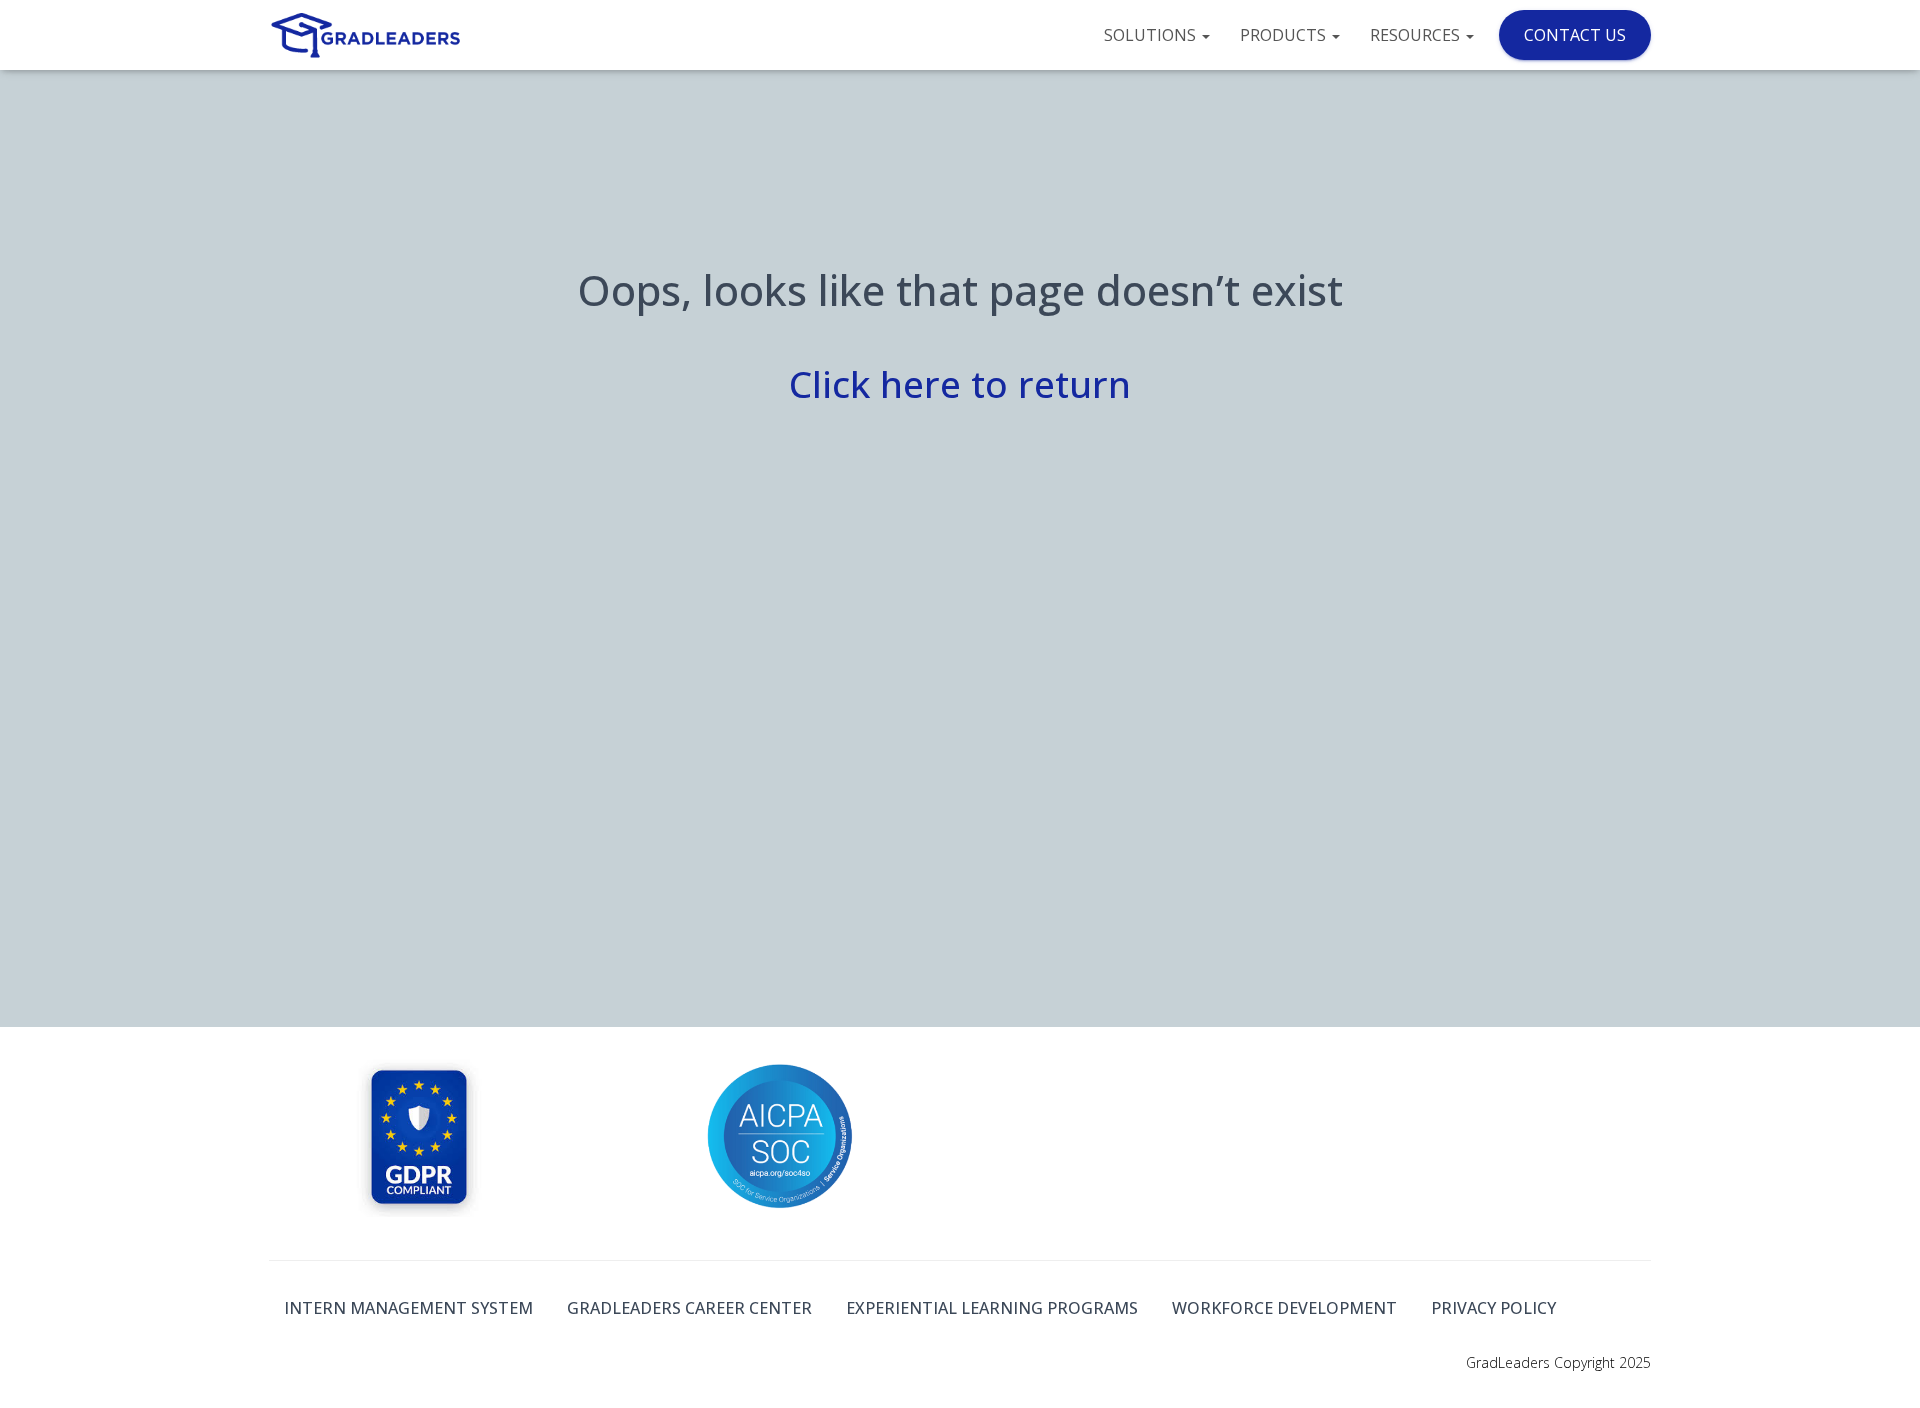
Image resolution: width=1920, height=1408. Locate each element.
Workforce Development (1284, 1308)
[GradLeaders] (367, 35)
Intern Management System (408, 1308)
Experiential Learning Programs (992, 1308)
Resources (1417, 35)
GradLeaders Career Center (689, 1308)
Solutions (1152, 35)
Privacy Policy (1493, 1308)
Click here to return (960, 383)
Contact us (1575, 35)
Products (1285, 35)
